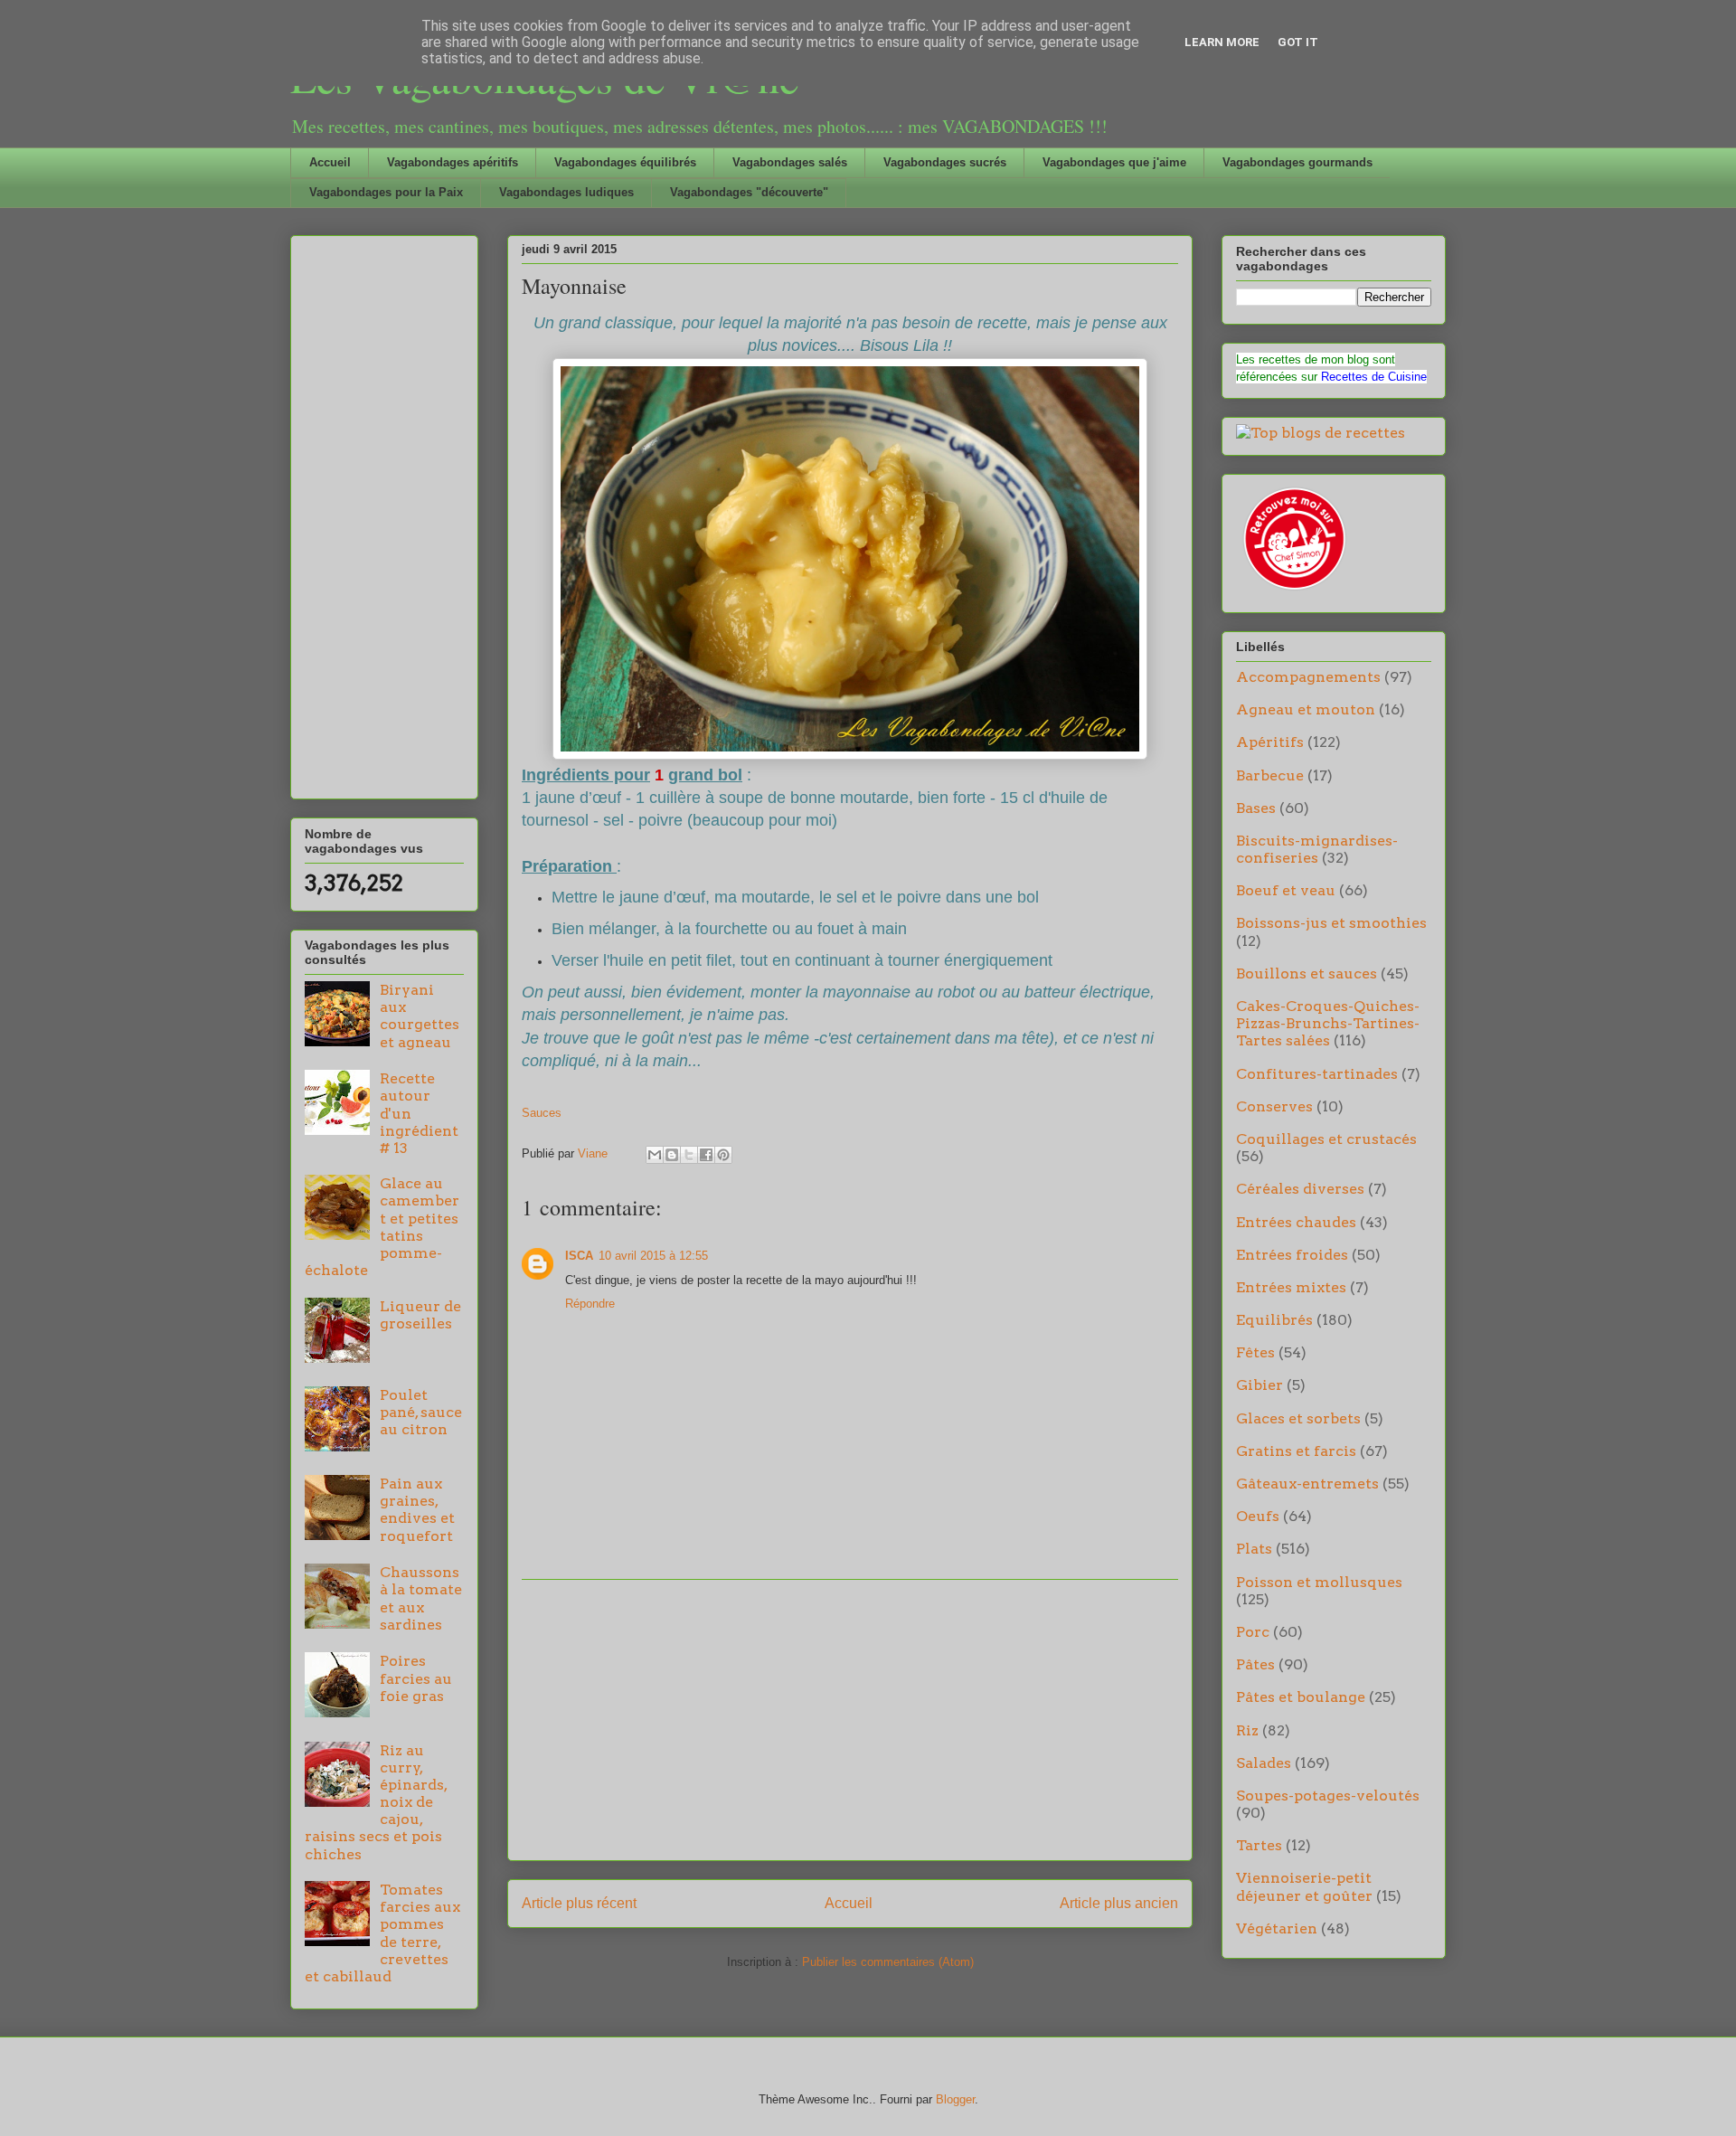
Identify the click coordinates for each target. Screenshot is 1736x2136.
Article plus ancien (1119, 1903)
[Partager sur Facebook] (706, 1155)
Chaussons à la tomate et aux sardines (421, 1598)
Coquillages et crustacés (1326, 1139)
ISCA (579, 1256)
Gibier (1260, 1385)
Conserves (1274, 1106)
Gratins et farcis (1296, 1451)
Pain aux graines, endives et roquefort (417, 1510)
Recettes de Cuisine (1374, 377)
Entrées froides (1292, 1255)
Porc (1253, 1632)
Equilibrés (1274, 1320)
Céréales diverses (1300, 1189)
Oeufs (1258, 1516)
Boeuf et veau (1286, 890)
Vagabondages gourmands (1297, 162)
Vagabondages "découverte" (749, 192)
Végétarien (1277, 1928)
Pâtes (1255, 1664)
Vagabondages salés (790, 162)
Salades (1264, 1763)
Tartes (1259, 1845)
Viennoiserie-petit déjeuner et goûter (1304, 1886)
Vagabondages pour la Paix (386, 192)
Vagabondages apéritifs (453, 162)
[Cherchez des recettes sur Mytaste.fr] (1321, 433)
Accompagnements (1308, 677)
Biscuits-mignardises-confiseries (1317, 849)
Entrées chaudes (1296, 1222)
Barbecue (1270, 775)
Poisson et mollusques (1319, 1582)
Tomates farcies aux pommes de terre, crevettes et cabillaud (382, 1933)
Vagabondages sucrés (945, 162)
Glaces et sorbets (1298, 1418)
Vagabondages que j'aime (1114, 162)
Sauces (542, 1113)
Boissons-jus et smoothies (1331, 923)
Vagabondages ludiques (566, 192)
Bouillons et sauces (1307, 973)
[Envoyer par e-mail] (655, 1155)
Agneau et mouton (1306, 709)
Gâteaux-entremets (1307, 1484)
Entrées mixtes (1291, 1287)
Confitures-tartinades (1317, 1074)
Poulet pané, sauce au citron (421, 1412)
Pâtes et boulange (1301, 1697)
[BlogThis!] (672, 1155)
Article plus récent (579, 1903)
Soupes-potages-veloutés (1328, 1796)
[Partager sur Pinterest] (723, 1155)
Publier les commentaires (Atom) (888, 1962)
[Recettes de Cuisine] (1293, 590)
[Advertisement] (850, 1720)
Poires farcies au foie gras (416, 1678)
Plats (1254, 1549)
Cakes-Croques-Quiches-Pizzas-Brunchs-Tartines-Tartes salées (1328, 1023)
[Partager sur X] (689, 1155)
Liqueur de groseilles (420, 1315)
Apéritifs (1270, 742)
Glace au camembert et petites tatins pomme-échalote (382, 1227)
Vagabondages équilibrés (625, 162)
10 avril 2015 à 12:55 (653, 1256)
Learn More (1222, 42)
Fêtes (1255, 1352)
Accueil (330, 162)
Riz (1247, 1730)
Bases (1256, 808)
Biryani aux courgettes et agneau (420, 1016)
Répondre (590, 1304)
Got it (1298, 42)
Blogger (955, 2099)
